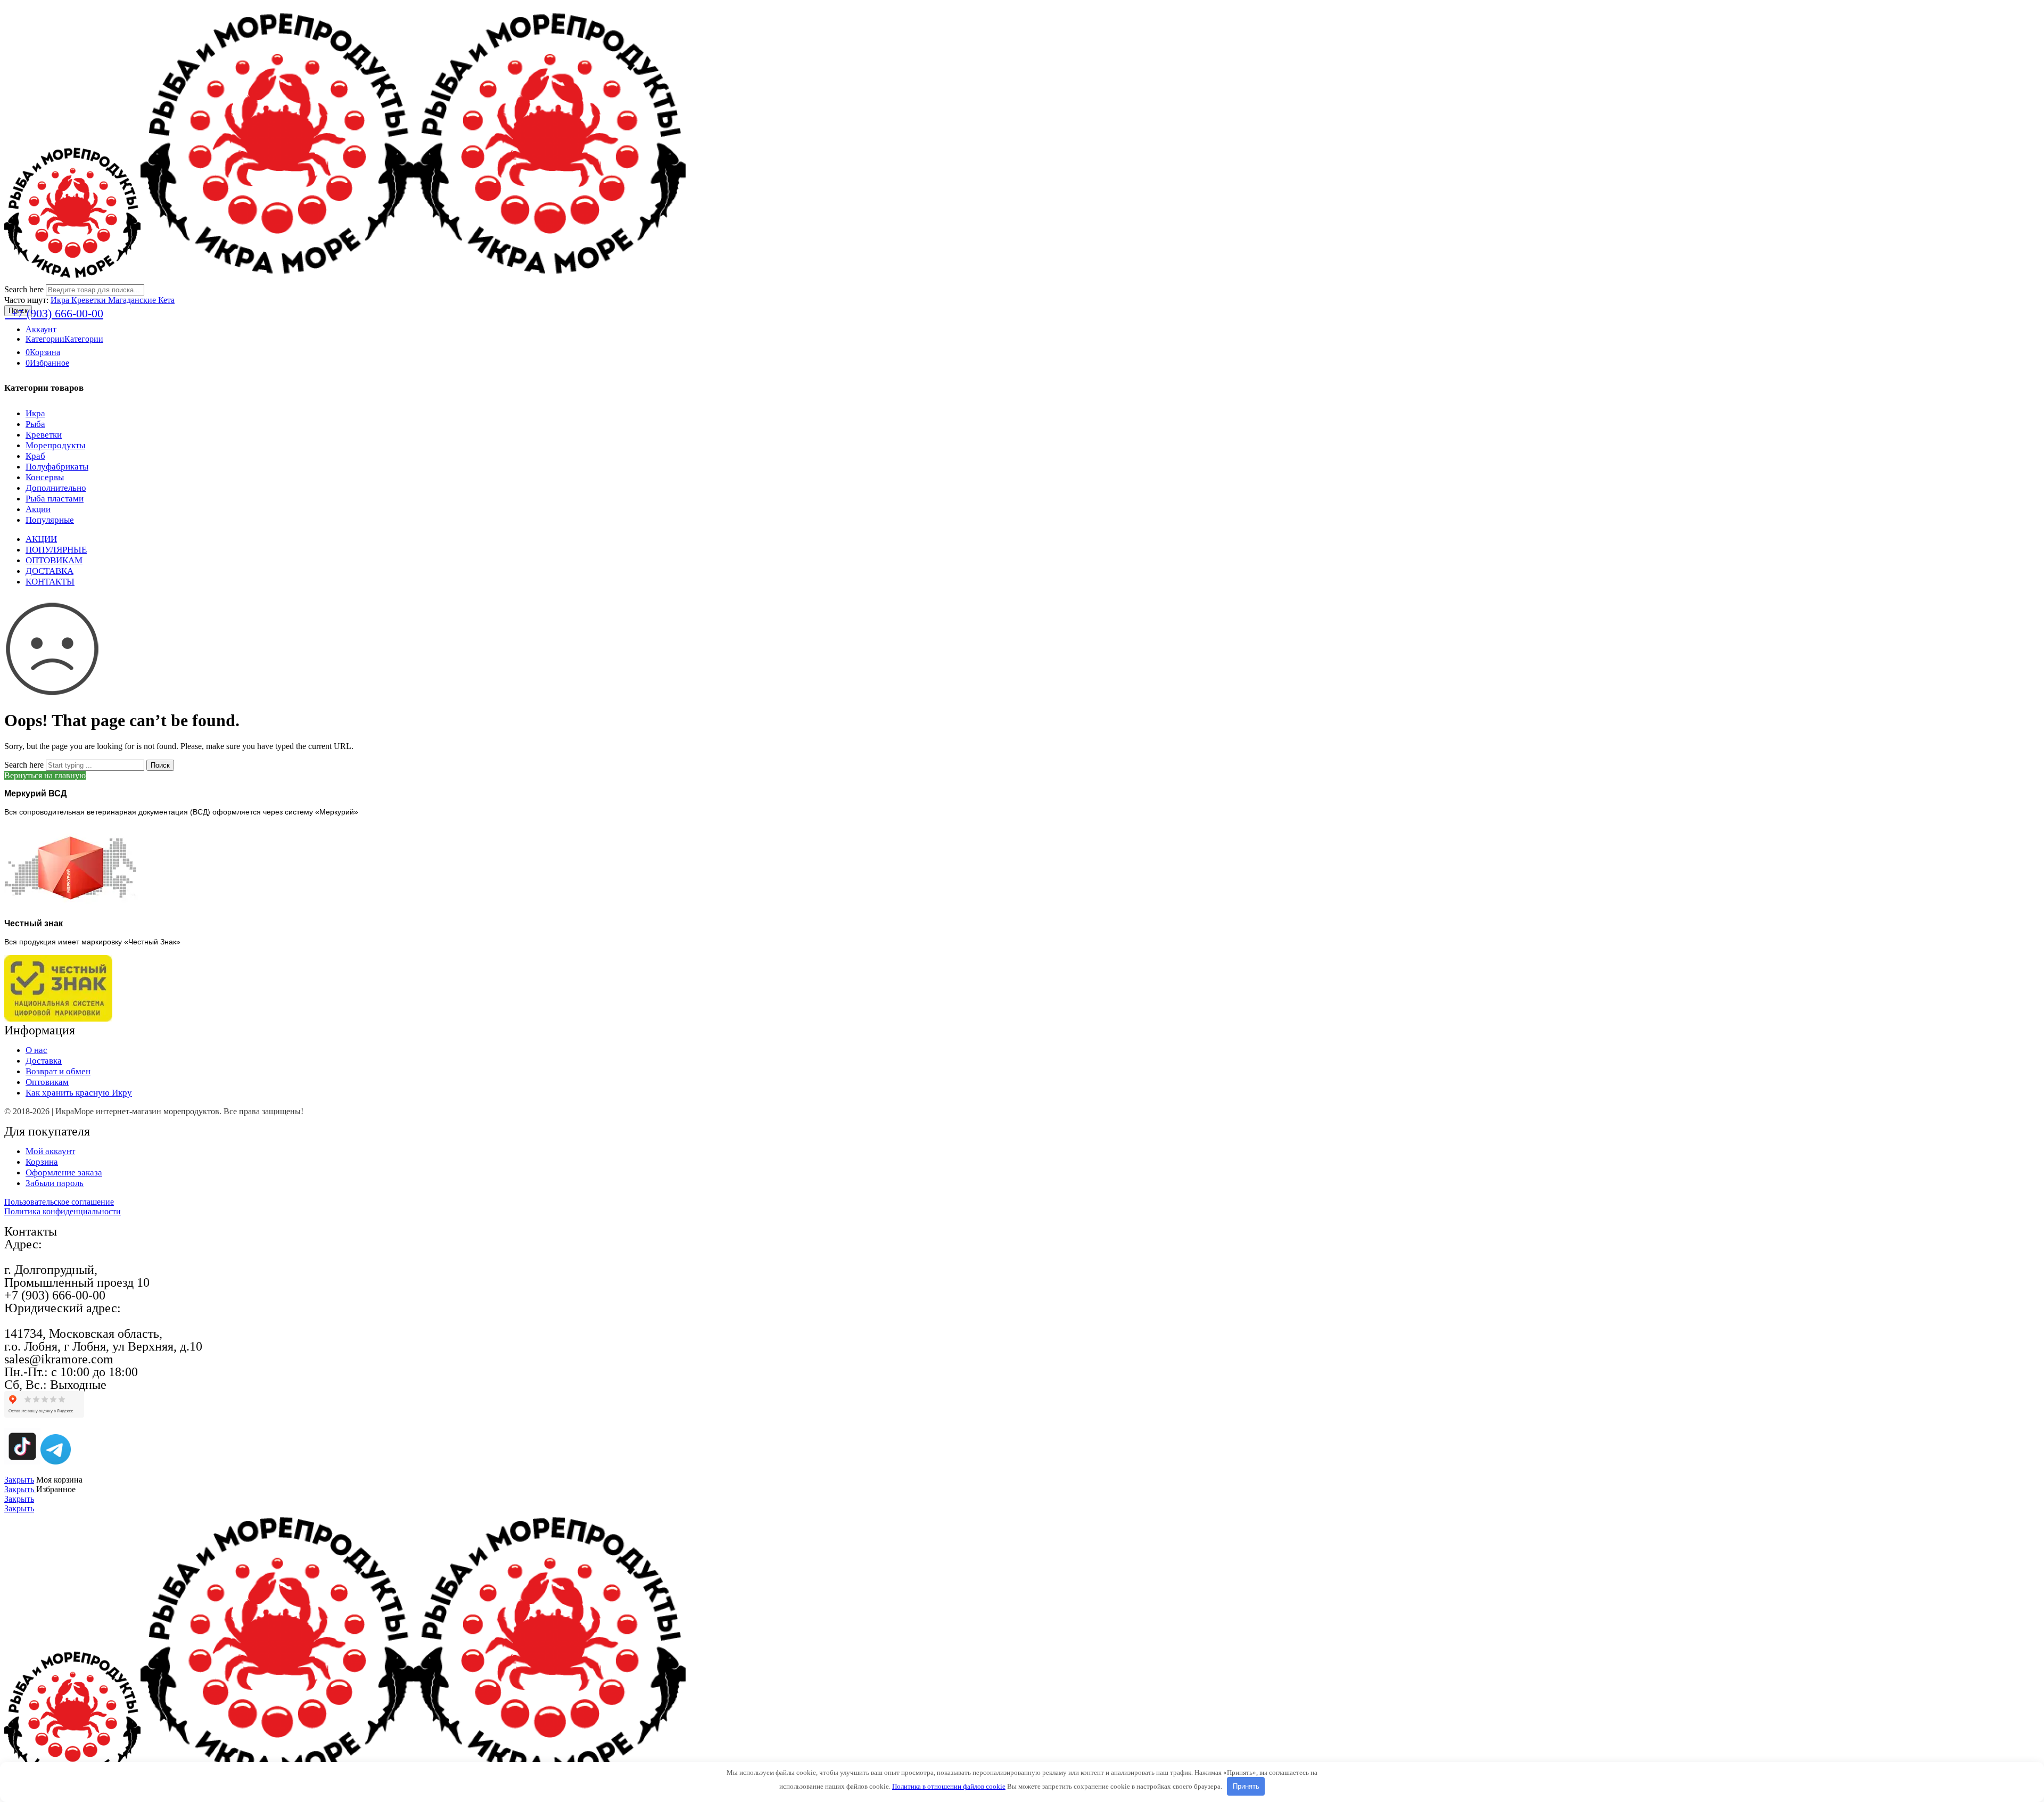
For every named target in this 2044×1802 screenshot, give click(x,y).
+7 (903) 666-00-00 (54, 313)
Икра (61, 300)
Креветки (44, 435)
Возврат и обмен (58, 1071)
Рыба (35, 424)
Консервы (45, 477)
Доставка (44, 1061)
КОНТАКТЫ (50, 582)
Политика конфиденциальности (63, 1211)
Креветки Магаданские (115, 300)
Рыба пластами (55, 499)
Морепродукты (55, 445)
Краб (35, 456)
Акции (38, 509)
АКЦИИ (41, 539)
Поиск (160, 765)
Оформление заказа (64, 1172)
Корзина (42, 1162)
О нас (36, 1050)
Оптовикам (47, 1082)
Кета (166, 300)
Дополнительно (56, 488)
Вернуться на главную (45, 775)
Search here (25, 289)
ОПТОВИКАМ (54, 560)
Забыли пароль (55, 1183)
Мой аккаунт (50, 1151)
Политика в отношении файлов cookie (949, 1786)
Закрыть (19, 1480)
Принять (1246, 1786)
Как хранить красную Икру (79, 1093)
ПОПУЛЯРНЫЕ (56, 550)
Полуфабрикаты (57, 467)
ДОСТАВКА (50, 571)
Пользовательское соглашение (59, 1202)
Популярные (50, 520)
